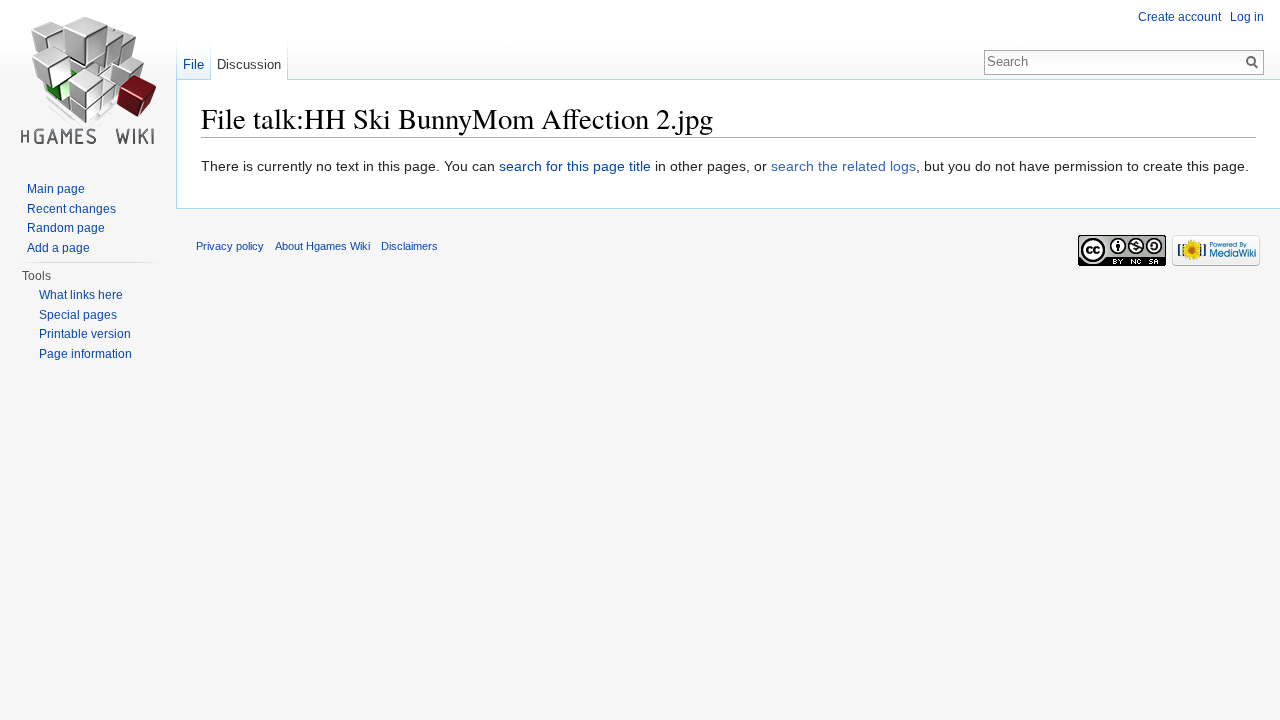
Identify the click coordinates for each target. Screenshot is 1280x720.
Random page (66, 228)
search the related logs (843, 166)
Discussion (249, 64)
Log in (1247, 17)
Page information (85, 354)
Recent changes (71, 209)
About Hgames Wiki (322, 246)
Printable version (85, 334)
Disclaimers (409, 246)
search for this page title (575, 166)
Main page (56, 189)
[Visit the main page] (88, 80)
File (193, 64)
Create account (1179, 17)
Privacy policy (230, 246)
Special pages (78, 315)
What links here (81, 295)
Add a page (58, 248)
